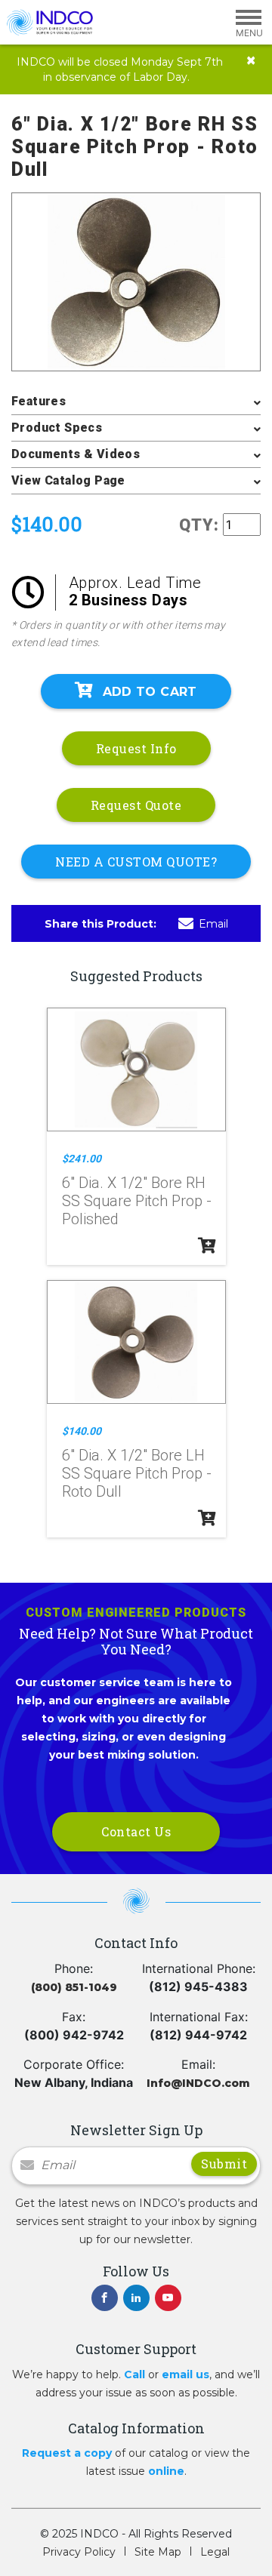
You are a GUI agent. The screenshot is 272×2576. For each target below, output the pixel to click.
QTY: (199, 525)
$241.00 (82, 1159)
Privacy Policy (79, 2552)
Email (213, 924)
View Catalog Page (68, 480)
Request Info (136, 748)
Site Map (158, 2552)
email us (185, 2374)
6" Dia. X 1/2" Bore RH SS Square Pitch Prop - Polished (137, 1201)
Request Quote (136, 805)
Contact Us (136, 1831)
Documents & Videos (76, 454)
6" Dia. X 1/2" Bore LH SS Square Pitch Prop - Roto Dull (137, 1473)
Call (134, 2374)
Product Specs (57, 428)
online (166, 2471)
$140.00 (82, 1431)
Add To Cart (150, 692)
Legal (215, 2552)
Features (39, 401)
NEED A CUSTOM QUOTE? (136, 862)
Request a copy (67, 2453)
